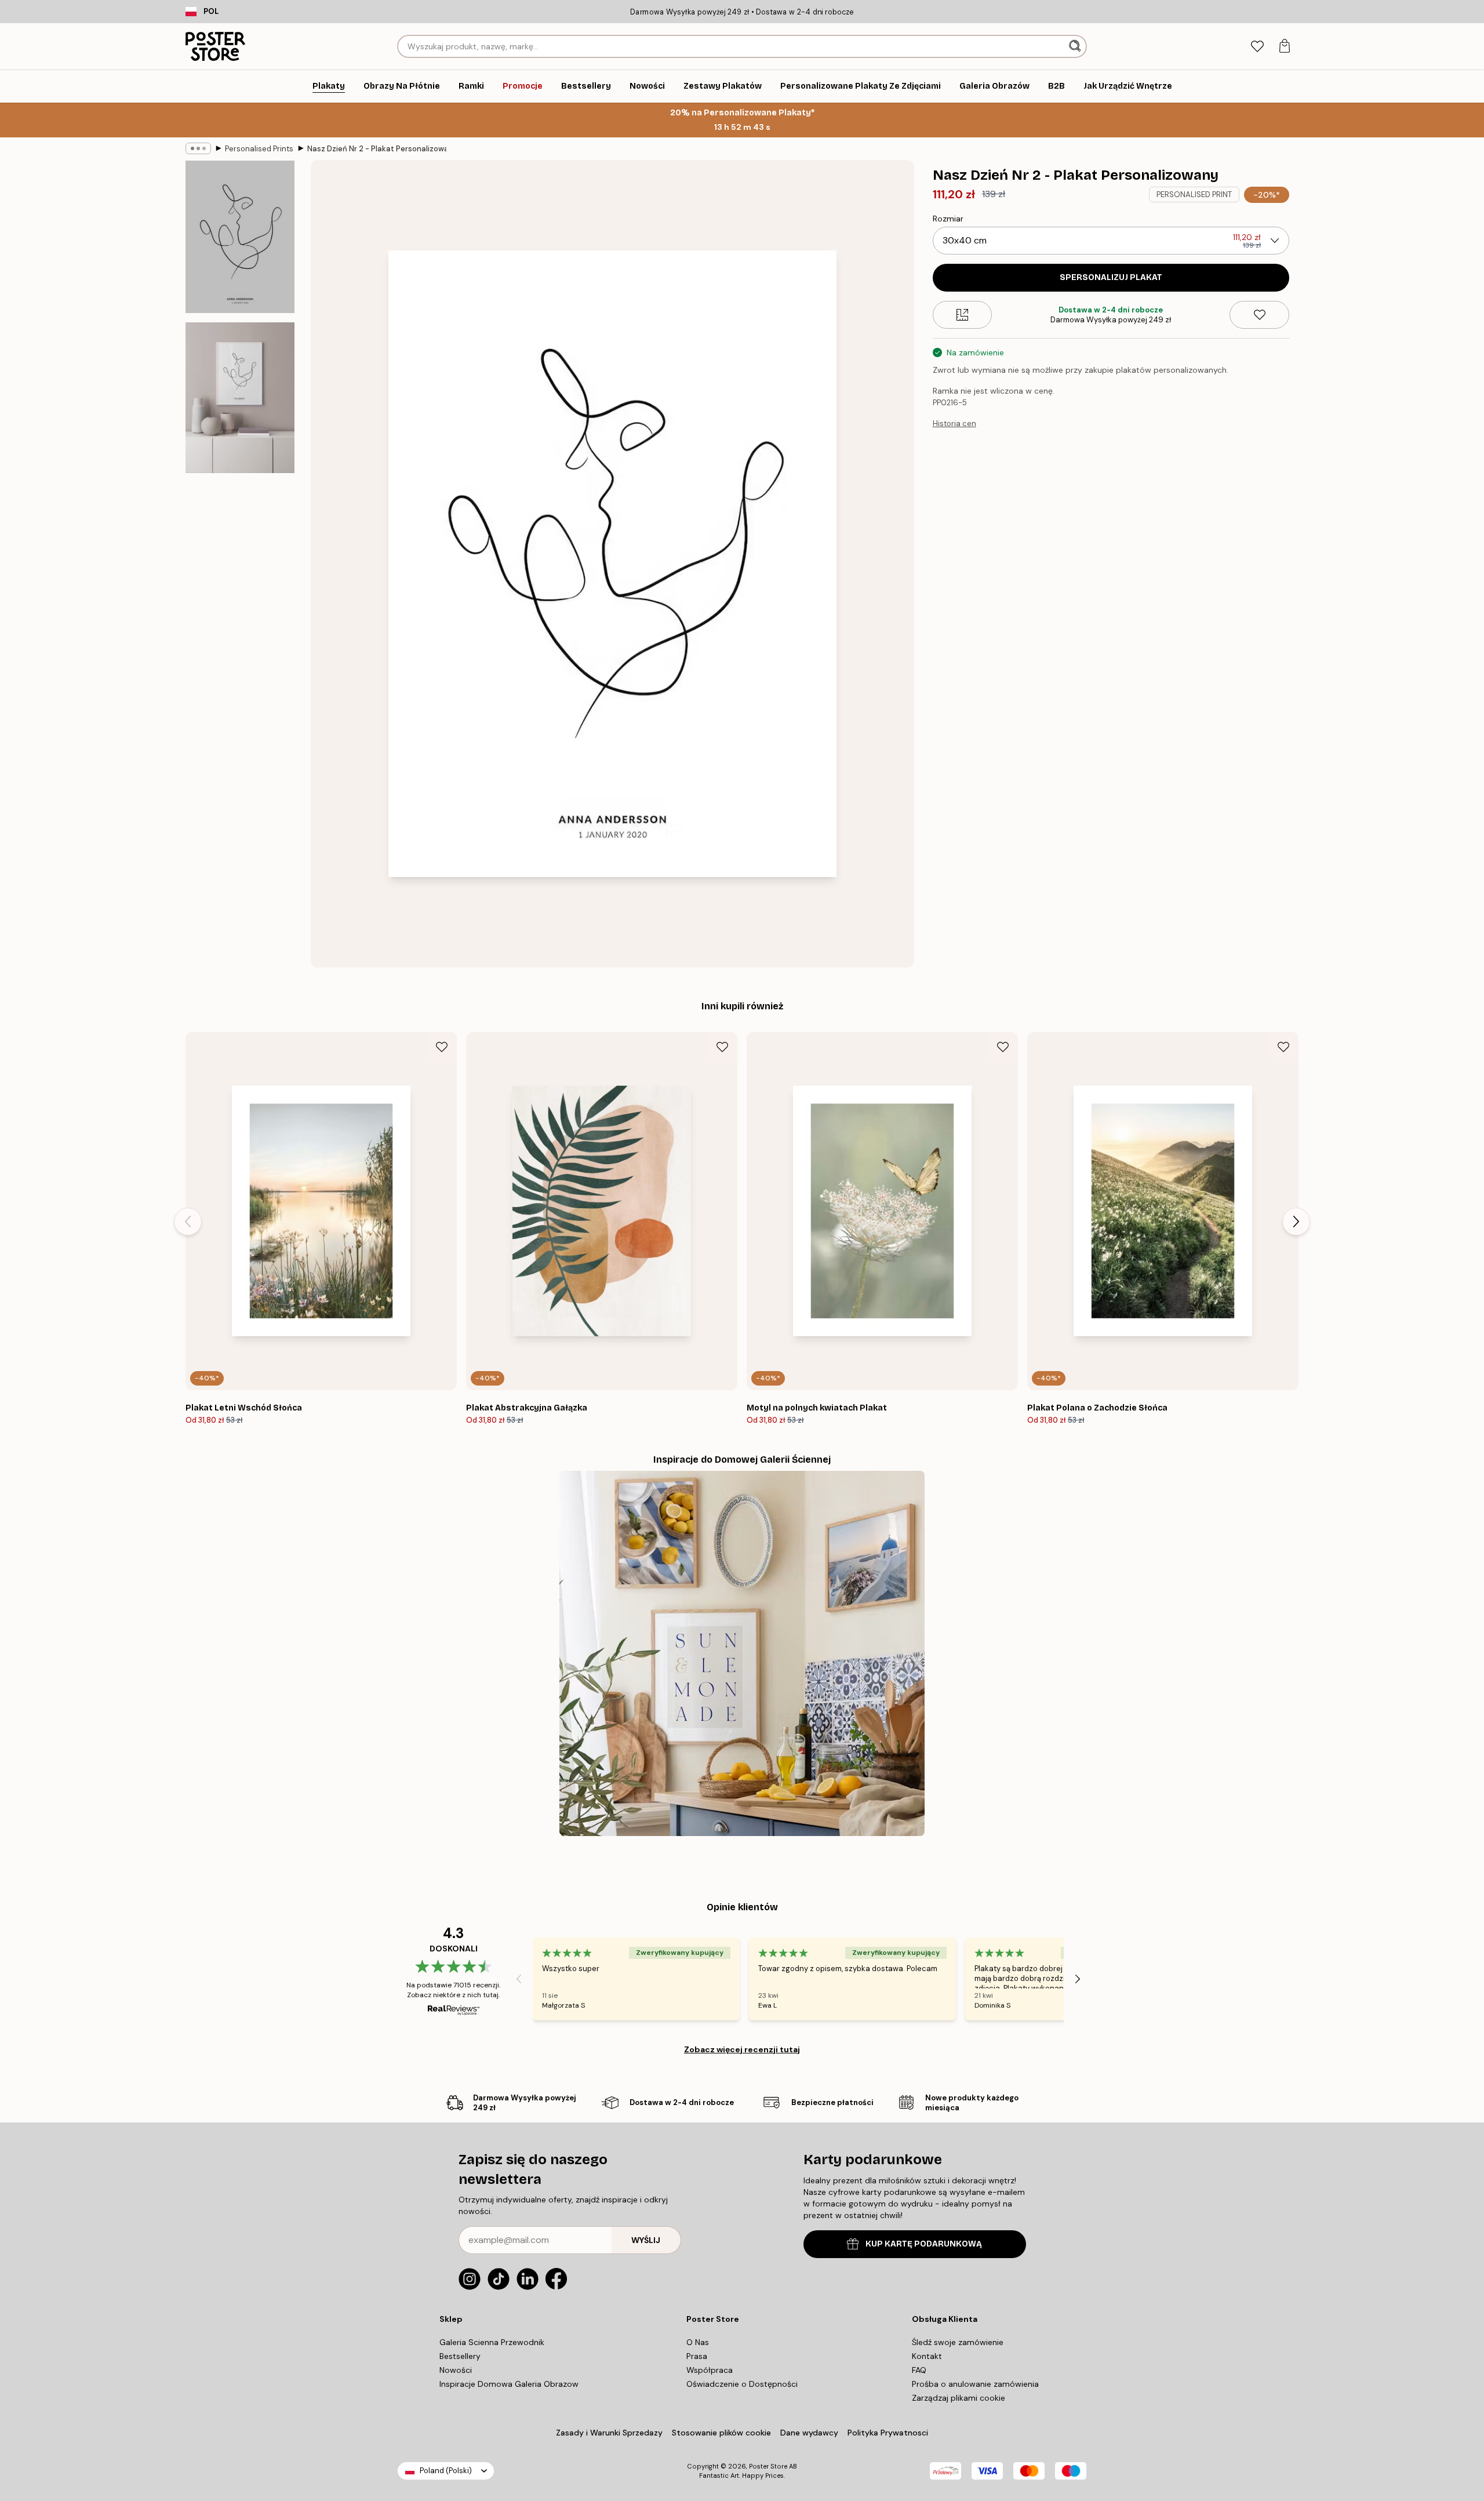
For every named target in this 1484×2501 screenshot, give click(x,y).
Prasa (697, 2356)
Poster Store (768, 2466)
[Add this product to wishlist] (1259, 315)
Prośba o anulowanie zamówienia (975, 2384)
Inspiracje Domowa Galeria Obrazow (509, 2384)
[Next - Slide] (1296, 1222)
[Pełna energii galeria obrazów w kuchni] (742, 1653)
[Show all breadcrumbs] (198, 148)
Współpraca (710, 2370)
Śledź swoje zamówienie (958, 2342)
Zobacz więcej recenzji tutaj (742, 2049)
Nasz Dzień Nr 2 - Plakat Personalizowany (377, 149)
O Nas (698, 2342)
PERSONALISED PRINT (1194, 195)
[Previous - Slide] (188, 1222)
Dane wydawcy (809, 2433)
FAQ (919, 2370)
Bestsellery (460, 2356)
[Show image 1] (240, 237)
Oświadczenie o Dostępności (742, 2384)
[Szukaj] (1076, 46)
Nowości (456, 2370)
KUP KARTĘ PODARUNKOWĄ (924, 2244)
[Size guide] (963, 315)
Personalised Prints (259, 149)
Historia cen (954, 424)
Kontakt (927, 2356)
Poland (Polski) (446, 2471)
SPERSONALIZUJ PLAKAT (1111, 277)
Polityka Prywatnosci (888, 2433)
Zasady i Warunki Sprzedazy (609, 2433)
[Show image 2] (240, 398)
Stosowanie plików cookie (721, 2433)
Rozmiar (948, 219)
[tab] (1257, 47)
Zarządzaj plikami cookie (959, 2398)
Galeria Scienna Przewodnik (492, 2342)
